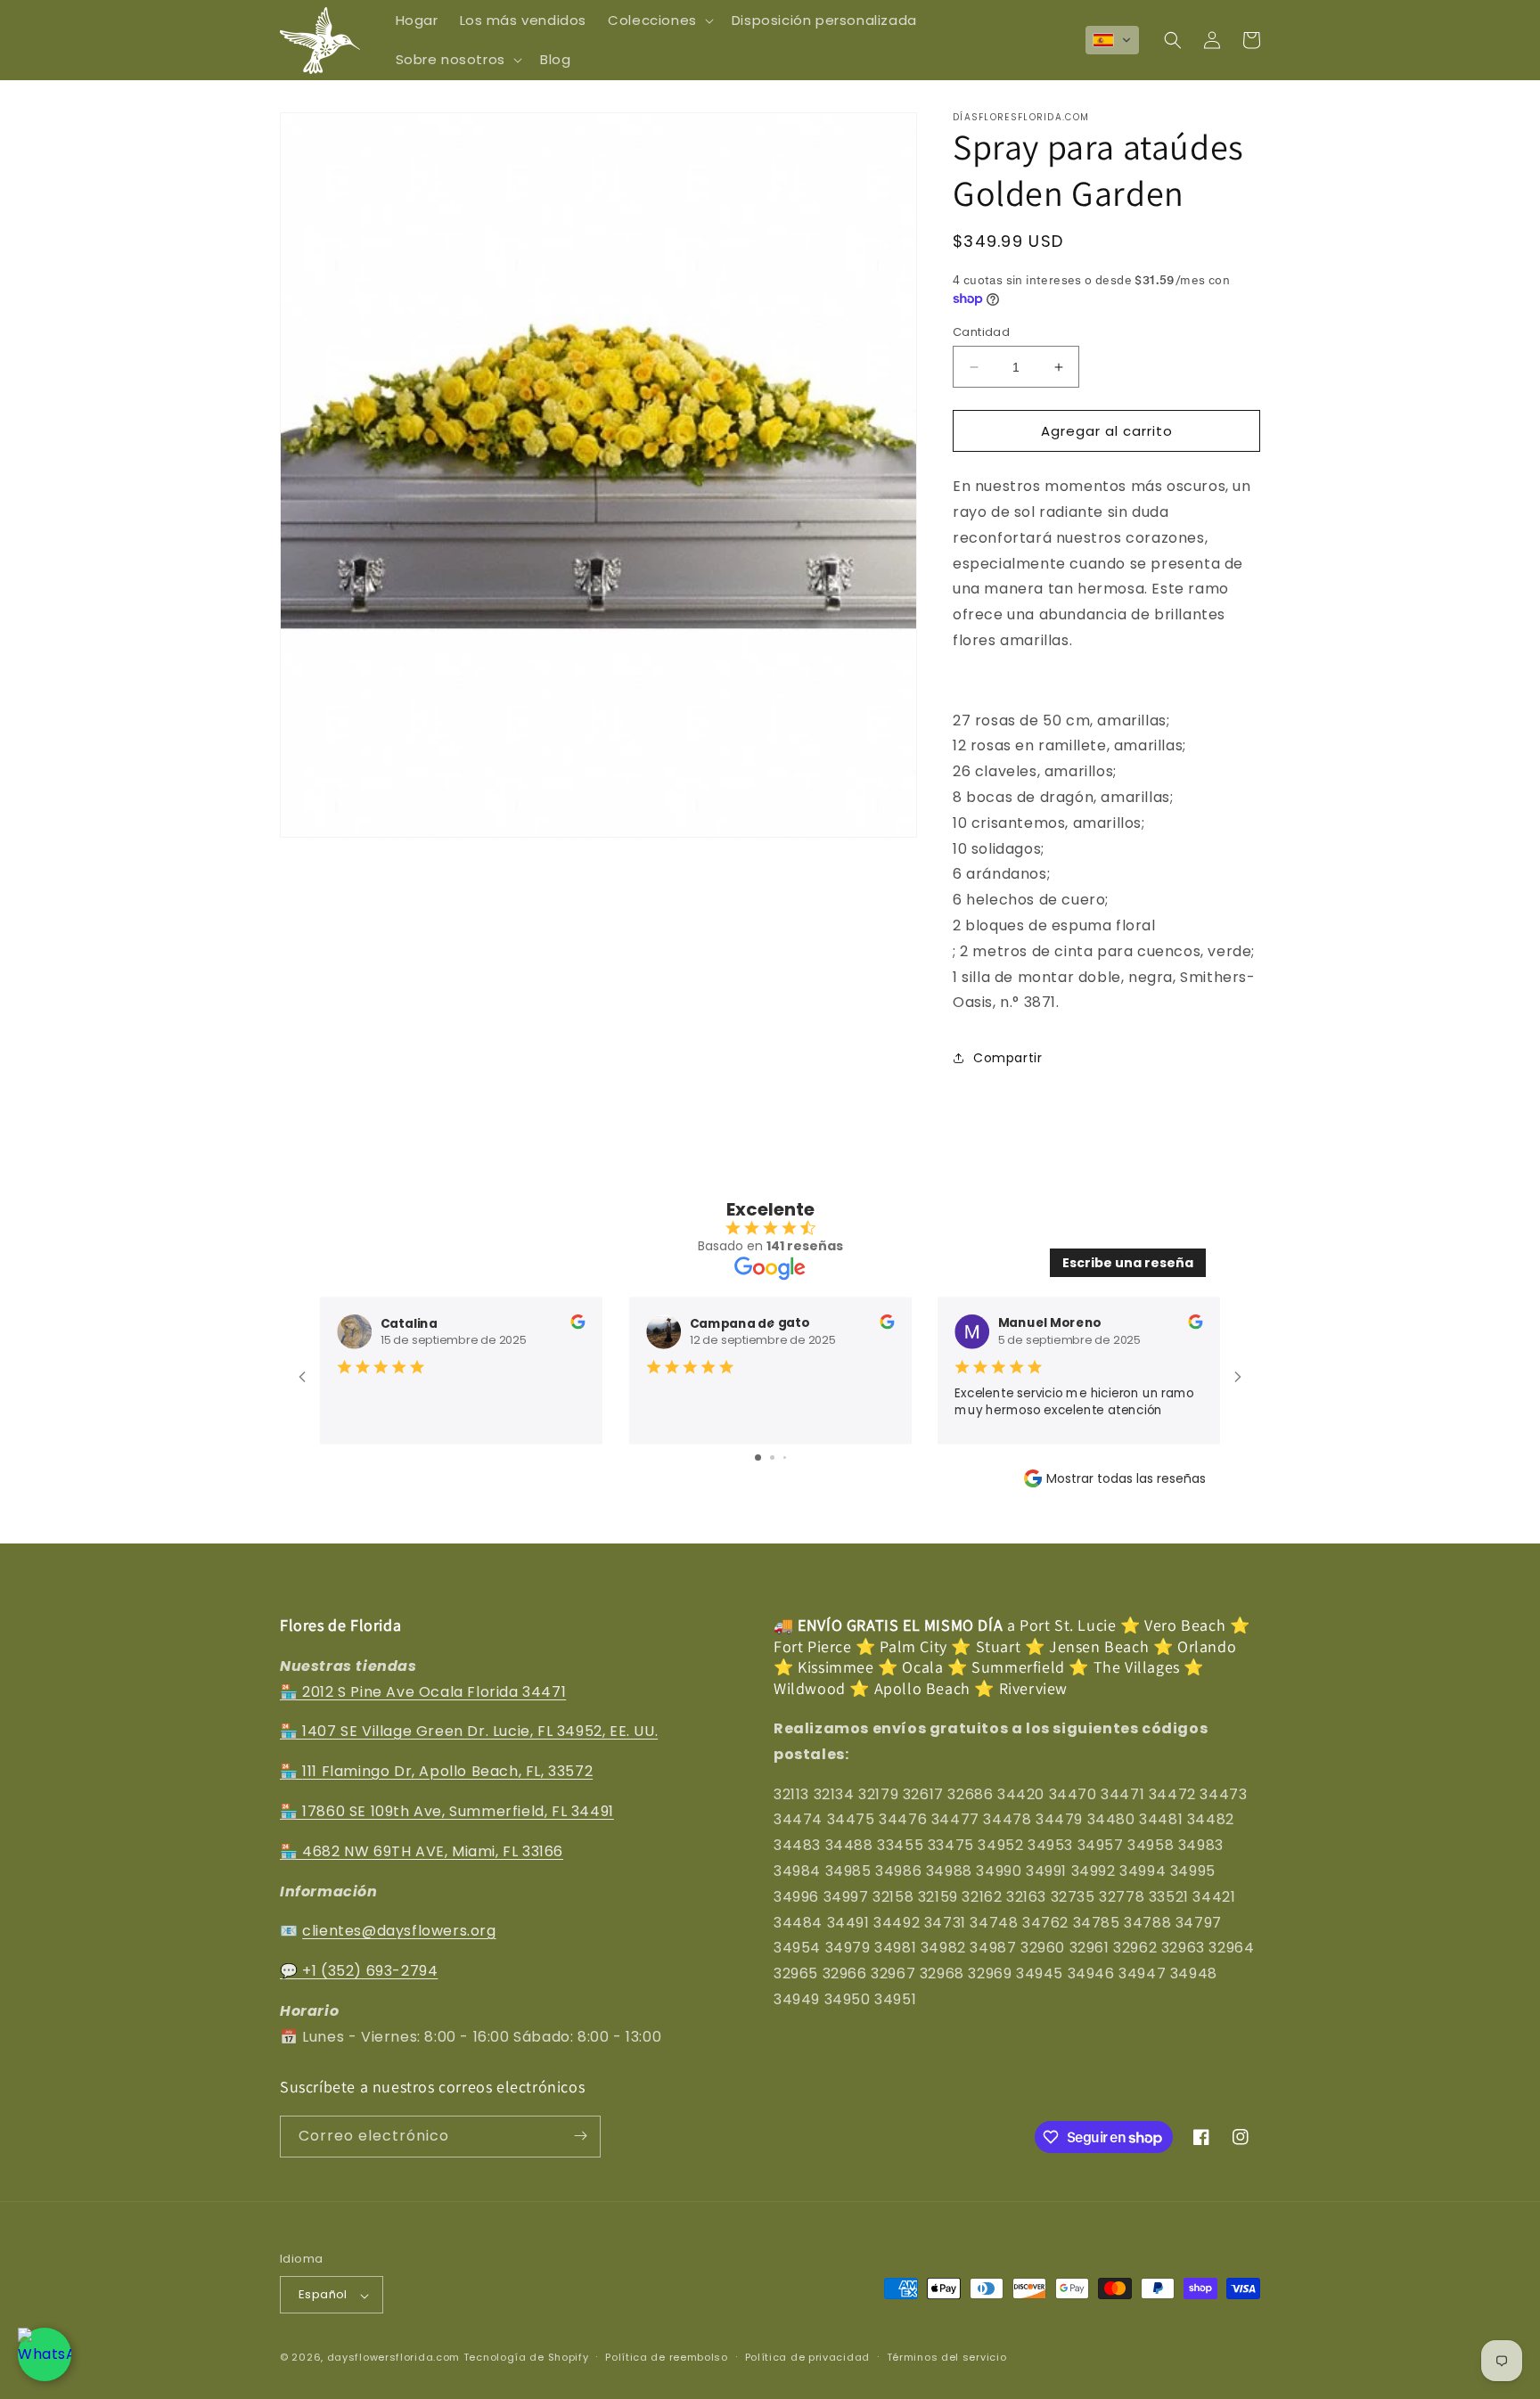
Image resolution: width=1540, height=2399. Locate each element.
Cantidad (981, 332)
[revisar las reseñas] (577, 1325)
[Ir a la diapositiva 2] (772, 1457)
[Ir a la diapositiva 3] (785, 1457)
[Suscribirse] (580, 2136)
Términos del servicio (947, 2357)
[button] (659, 21)
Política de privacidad (807, 2357)
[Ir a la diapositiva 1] (758, 1457)
